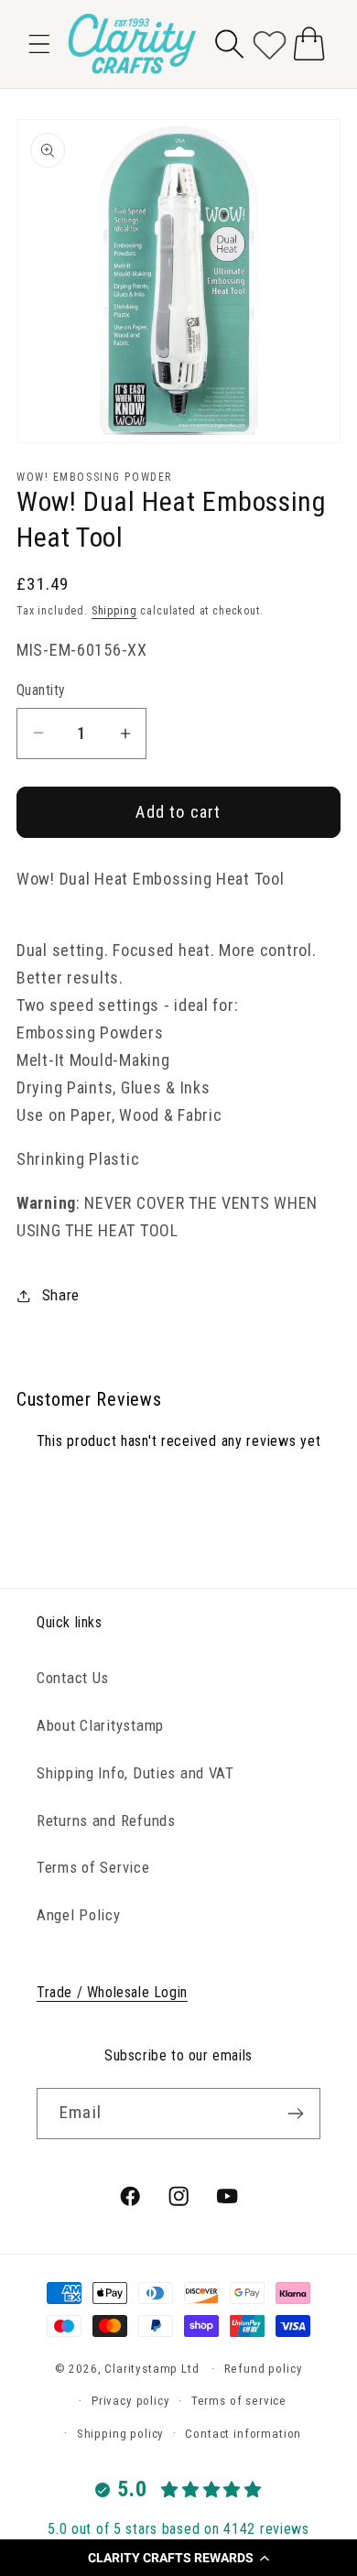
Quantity (41, 690)
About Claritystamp (100, 1725)
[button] (178, 2558)
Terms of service (239, 2401)
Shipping (114, 611)
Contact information (243, 2434)
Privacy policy (131, 2401)
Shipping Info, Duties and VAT (135, 1773)
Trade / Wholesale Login (112, 1992)
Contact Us (73, 1678)
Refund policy (264, 2369)
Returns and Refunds (106, 1821)
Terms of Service (93, 1867)
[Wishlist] (270, 43)
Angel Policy (79, 1915)
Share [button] (61, 1295)
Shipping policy (121, 2434)
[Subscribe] (295, 2114)
